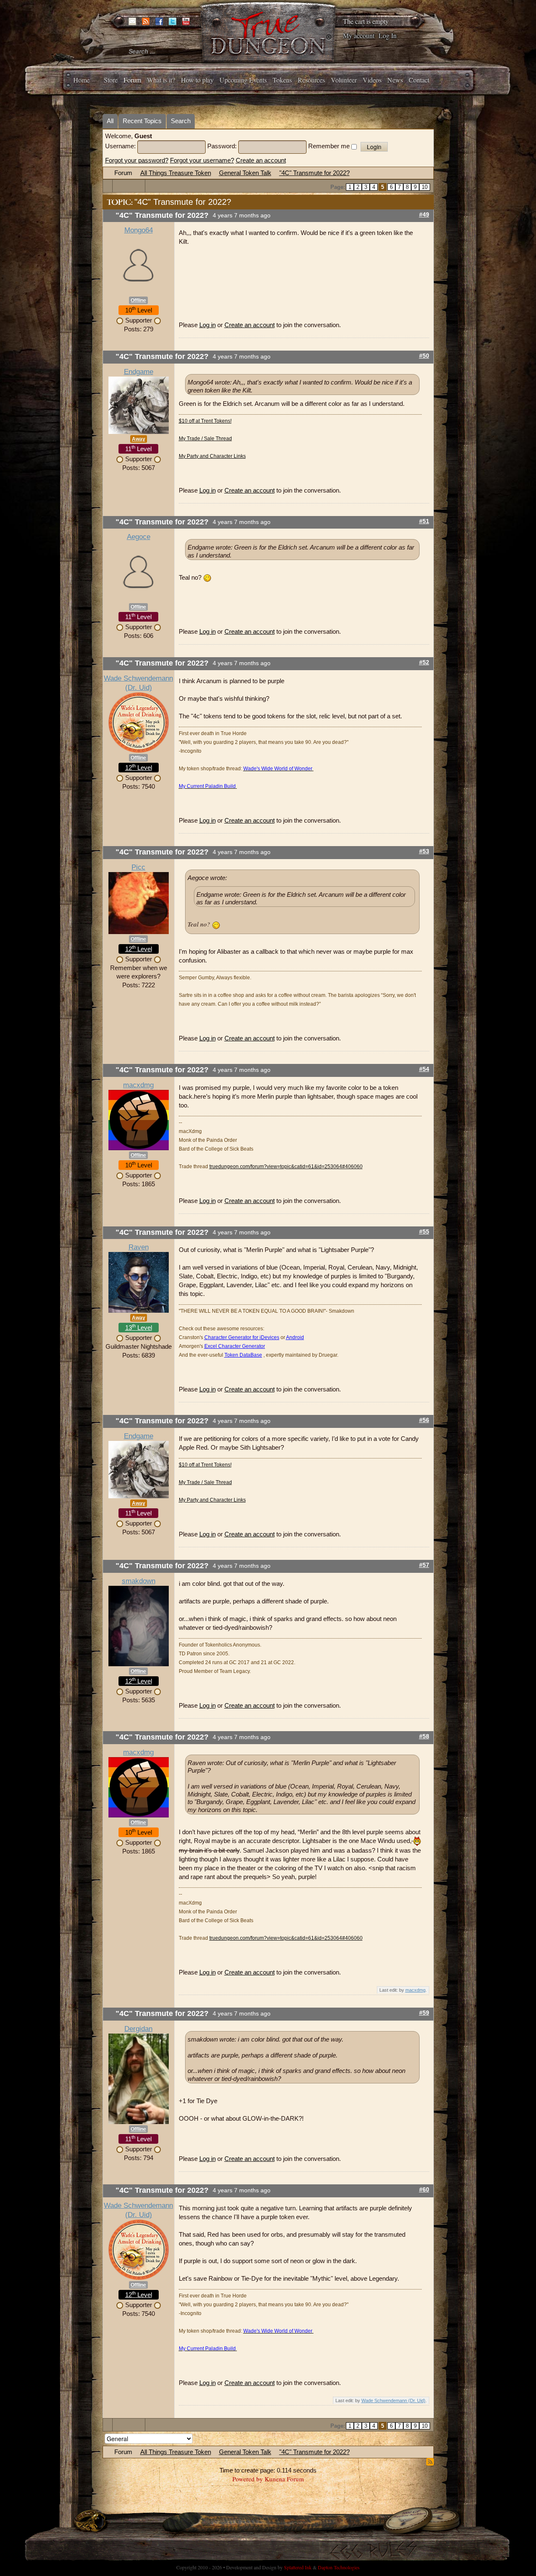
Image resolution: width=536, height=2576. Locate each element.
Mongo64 (139, 230)
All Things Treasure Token (176, 173)
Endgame (139, 372)
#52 (424, 662)
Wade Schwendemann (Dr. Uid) (393, 2400)
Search (181, 121)
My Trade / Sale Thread (205, 439)
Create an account (261, 160)
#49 (424, 215)
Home (81, 80)
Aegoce (139, 537)
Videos (372, 80)
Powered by (248, 2479)
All (110, 121)
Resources (311, 80)
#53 (424, 851)
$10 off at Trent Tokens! (205, 421)
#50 (424, 356)
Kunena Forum (284, 2479)
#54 (424, 1069)
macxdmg (138, 1085)
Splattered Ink (298, 2567)
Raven (139, 1247)
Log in (207, 325)
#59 (424, 2013)
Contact (419, 80)
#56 (424, 1420)
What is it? (161, 80)
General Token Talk (245, 173)
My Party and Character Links (212, 456)
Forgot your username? (202, 160)
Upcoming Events (243, 80)
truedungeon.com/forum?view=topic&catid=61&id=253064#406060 (286, 1167)
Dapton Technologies (339, 2567)
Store (111, 80)
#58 (424, 1736)
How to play (197, 80)
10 (425, 187)
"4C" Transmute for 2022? (314, 173)
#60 (424, 2190)
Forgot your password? (137, 160)
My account (359, 35)
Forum (132, 80)
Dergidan (138, 2029)
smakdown (139, 1581)
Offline (138, 300)
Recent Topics (142, 121)
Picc (138, 867)
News (395, 80)
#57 (424, 1565)
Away (139, 439)
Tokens (282, 80)
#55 (424, 1232)
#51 (424, 521)
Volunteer (344, 80)
